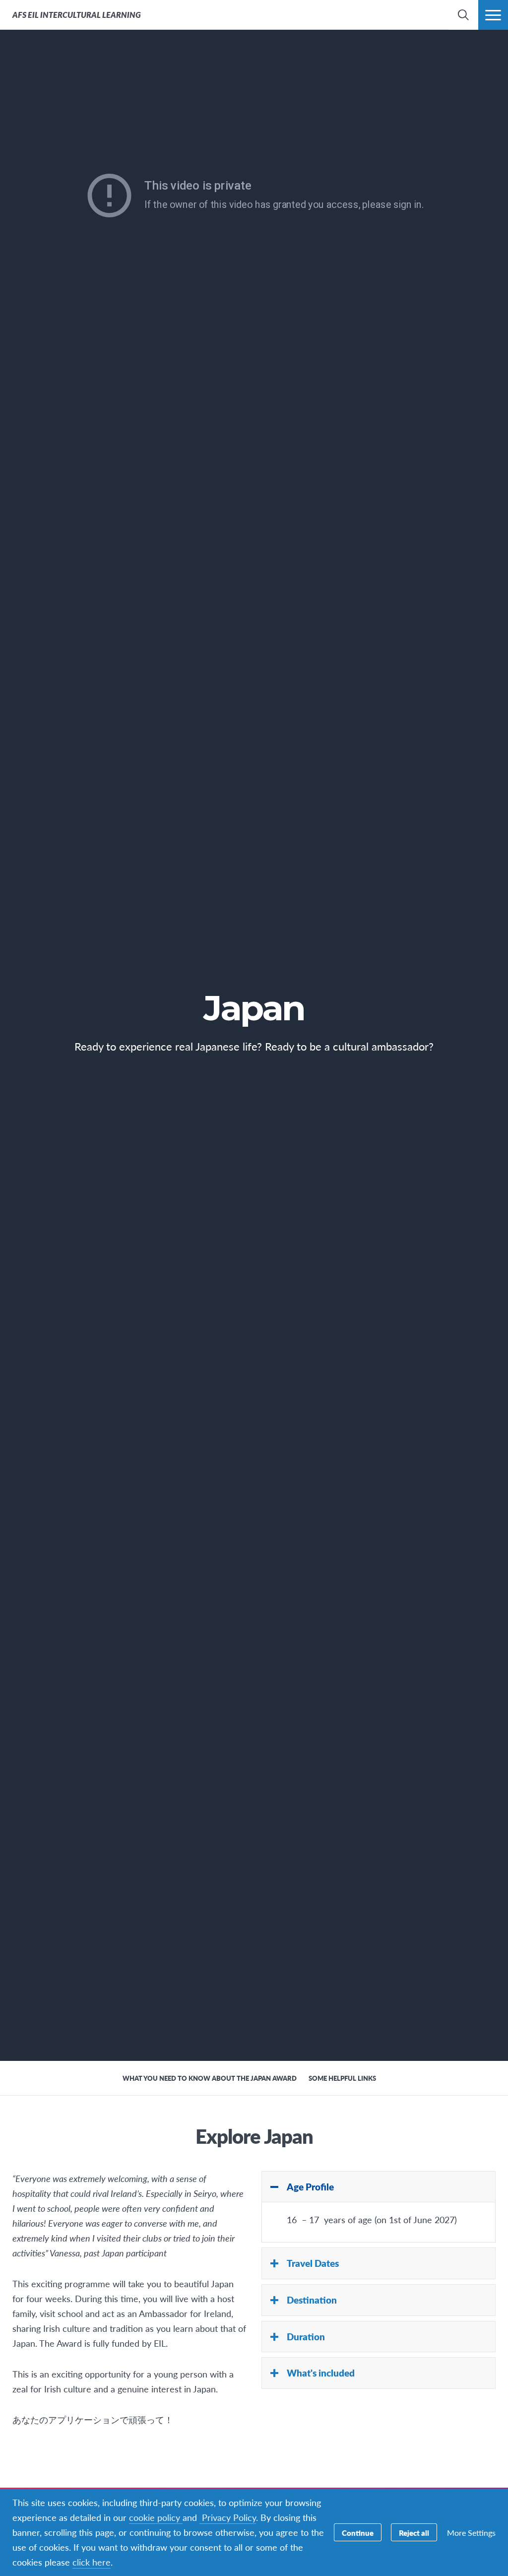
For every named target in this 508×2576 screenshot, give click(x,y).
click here (92, 2562)
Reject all (414, 2533)
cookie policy (156, 2517)
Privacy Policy (228, 2517)
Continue (358, 2533)
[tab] (379, 2187)
